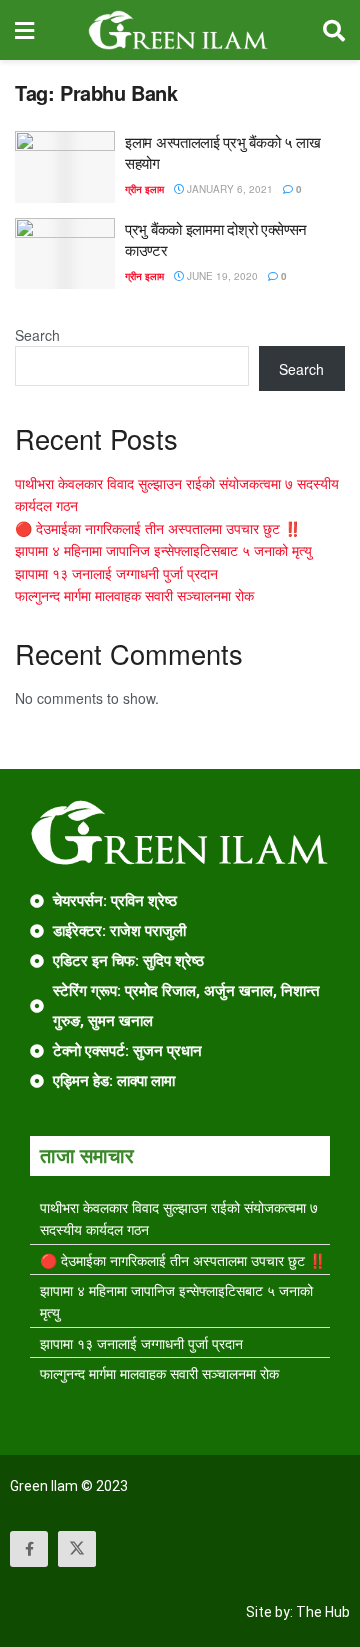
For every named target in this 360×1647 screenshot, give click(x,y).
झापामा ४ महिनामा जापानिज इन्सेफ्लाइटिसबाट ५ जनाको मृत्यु (163, 550)
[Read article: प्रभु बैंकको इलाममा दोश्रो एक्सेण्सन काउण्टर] (65, 254)
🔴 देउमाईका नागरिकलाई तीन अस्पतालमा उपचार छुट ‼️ (158, 528)
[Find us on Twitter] (77, 1549)
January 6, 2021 (228, 189)
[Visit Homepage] (178, 30)
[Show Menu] (24, 30)
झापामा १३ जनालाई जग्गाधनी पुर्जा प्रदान (116, 573)
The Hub (323, 1612)
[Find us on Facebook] (29, 1549)
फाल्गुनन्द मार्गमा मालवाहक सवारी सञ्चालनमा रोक (134, 595)
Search (37, 335)
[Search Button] (334, 30)
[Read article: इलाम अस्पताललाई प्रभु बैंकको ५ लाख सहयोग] (65, 167)
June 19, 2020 (221, 276)
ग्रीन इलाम (144, 189)
